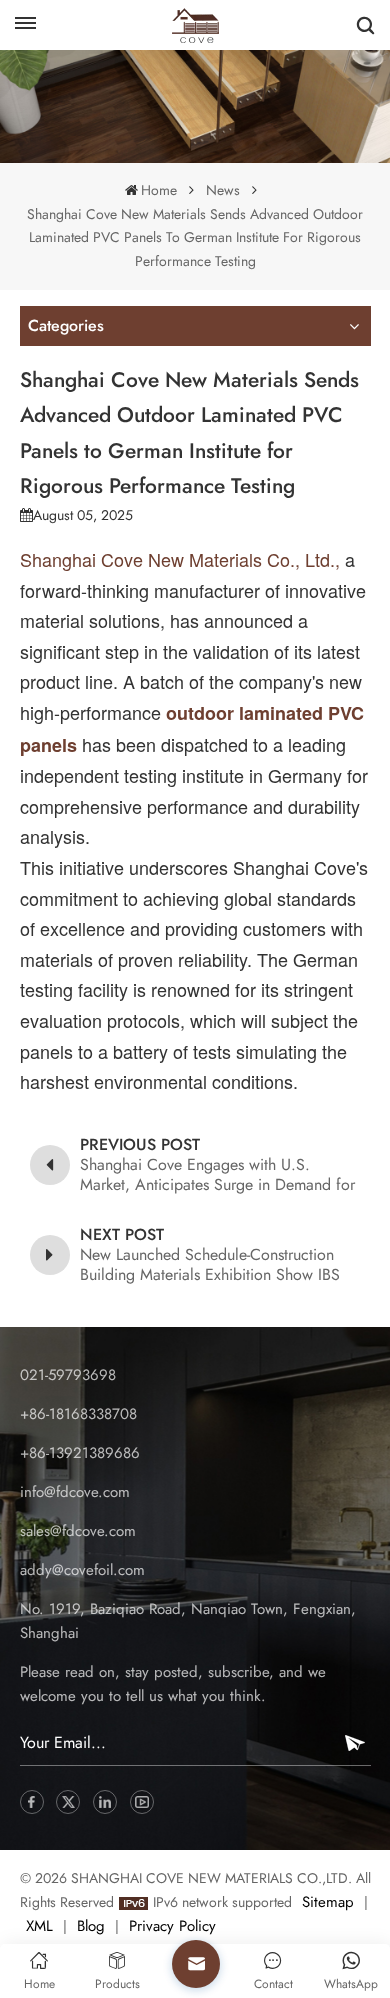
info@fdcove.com (75, 1492)
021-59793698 (68, 1375)
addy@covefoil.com (82, 1570)
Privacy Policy (172, 1926)
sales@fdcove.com (78, 1531)
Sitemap (328, 1902)
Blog (91, 1926)
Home (159, 190)
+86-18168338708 (78, 1414)
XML (39, 1926)
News (223, 190)
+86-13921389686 (80, 1453)
